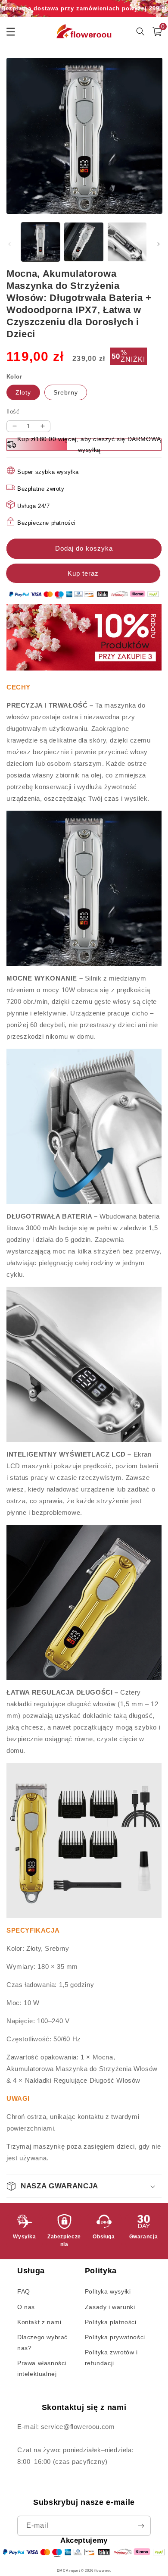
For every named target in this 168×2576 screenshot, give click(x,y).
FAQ (24, 2291)
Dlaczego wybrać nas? (42, 2343)
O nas (26, 2307)
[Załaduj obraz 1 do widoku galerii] (40, 242)
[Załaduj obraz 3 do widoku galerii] (127, 242)
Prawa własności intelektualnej (42, 2368)
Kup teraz (84, 573)
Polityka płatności (111, 2322)
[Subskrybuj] (141, 2526)
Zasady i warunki (110, 2307)
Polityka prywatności (115, 2337)
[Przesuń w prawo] (159, 244)
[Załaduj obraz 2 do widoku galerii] (84, 242)
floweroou (103, 2570)
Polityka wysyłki (108, 2291)
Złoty (23, 392)
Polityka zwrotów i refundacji (111, 2358)
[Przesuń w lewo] (9, 244)
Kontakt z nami (39, 2322)
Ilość (13, 412)
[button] (84, 2186)
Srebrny (66, 392)
